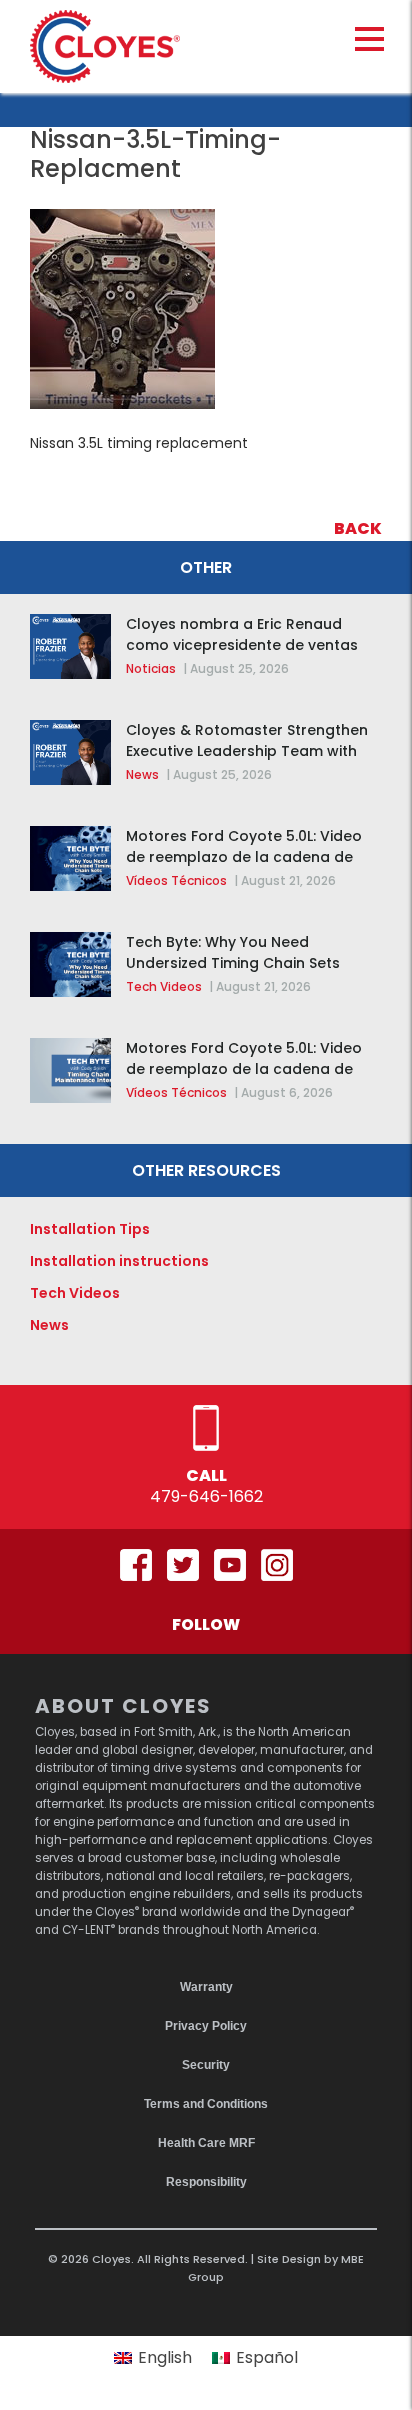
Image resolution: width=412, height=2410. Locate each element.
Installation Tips (90, 1229)
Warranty (206, 1987)
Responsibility (206, 2182)
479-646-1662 (206, 1496)
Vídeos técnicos (176, 880)
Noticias (151, 668)
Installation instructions (119, 1261)
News (142, 774)
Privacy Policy (206, 2026)
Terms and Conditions (206, 2104)
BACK (358, 528)
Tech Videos (164, 986)
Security (206, 2065)
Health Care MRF (206, 2143)
